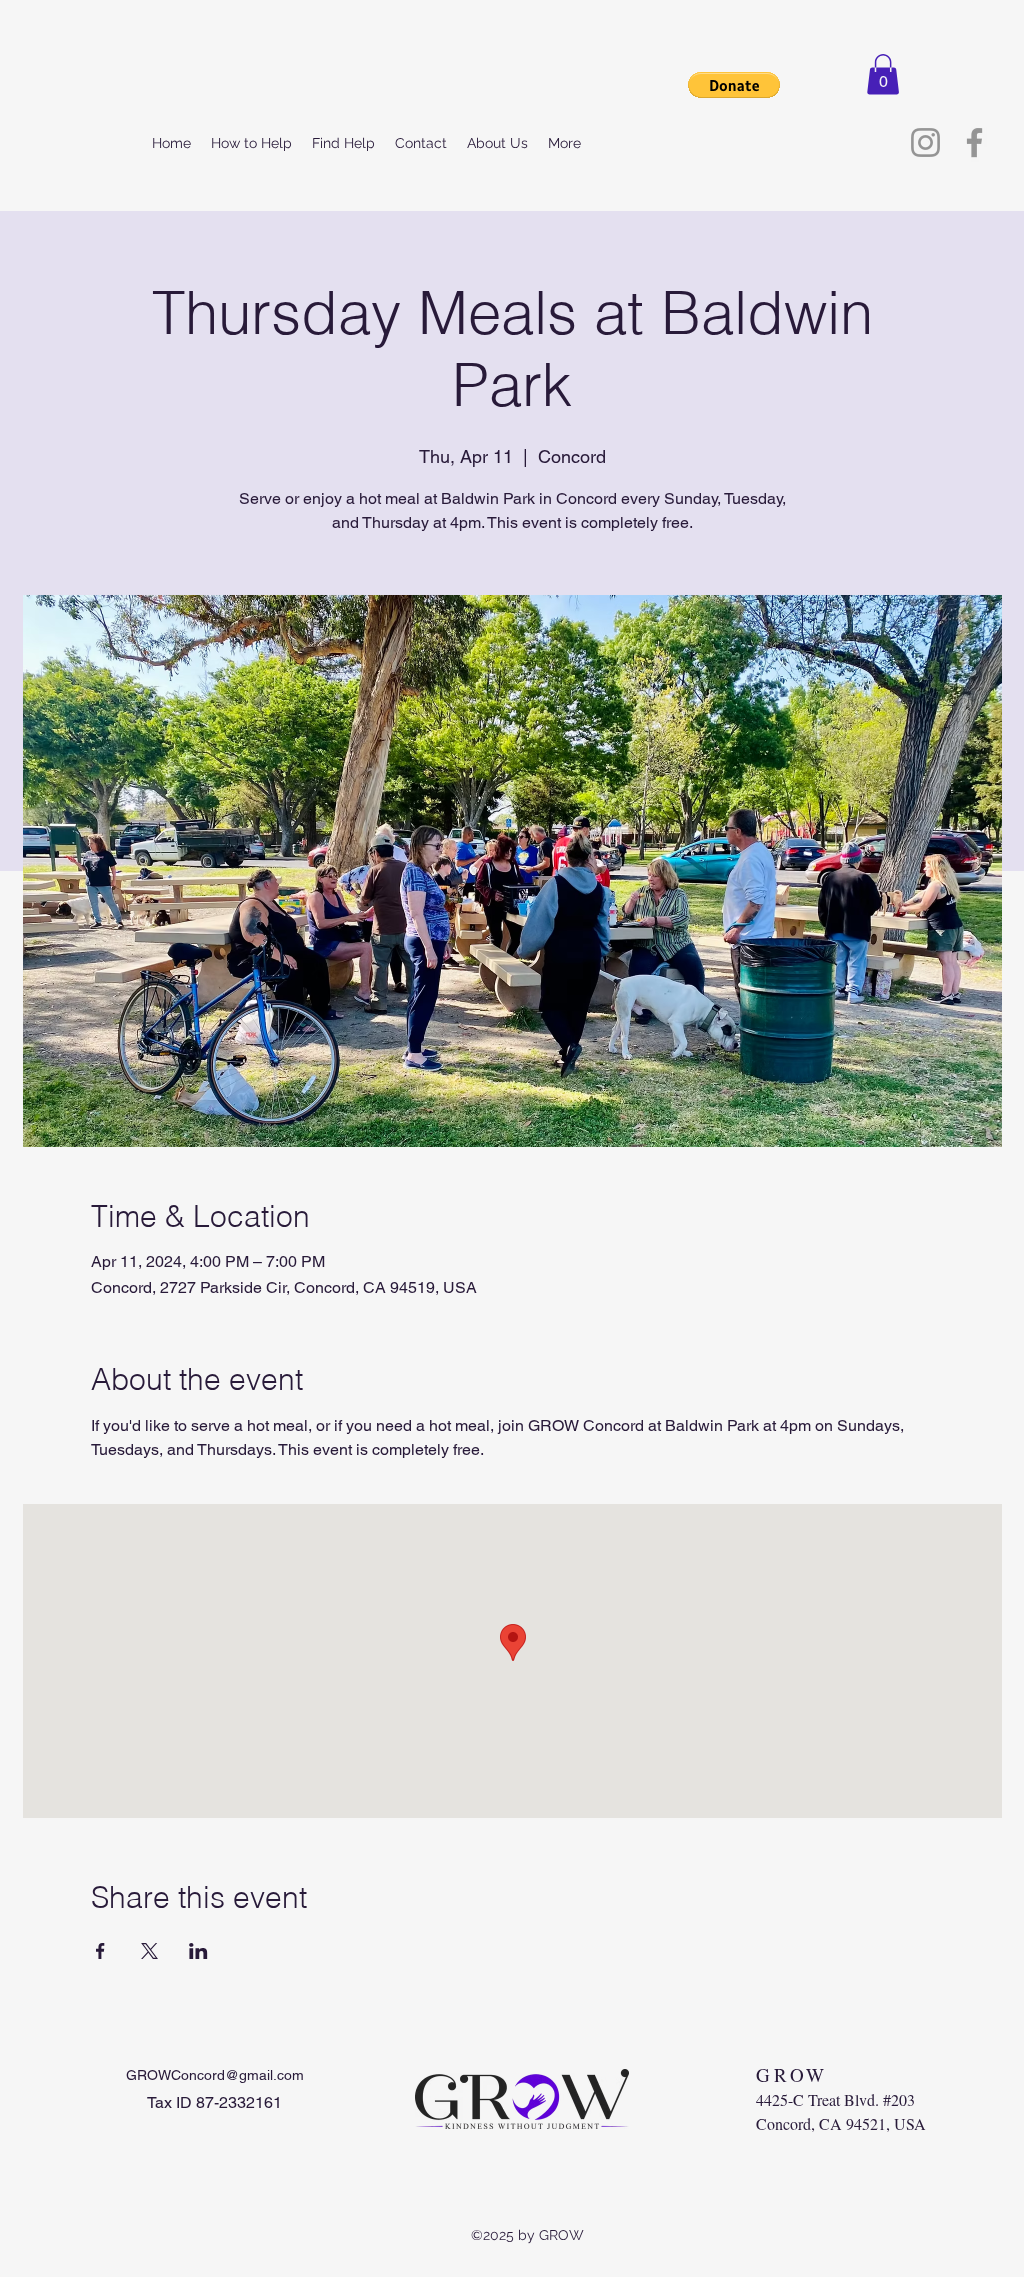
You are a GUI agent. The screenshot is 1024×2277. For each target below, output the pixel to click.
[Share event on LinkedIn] (198, 1951)
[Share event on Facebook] (100, 1951)
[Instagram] (925, 142)
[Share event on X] (149, 1951)
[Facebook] (974, 142)
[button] (883, 74)
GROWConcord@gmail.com (215, 2075)
